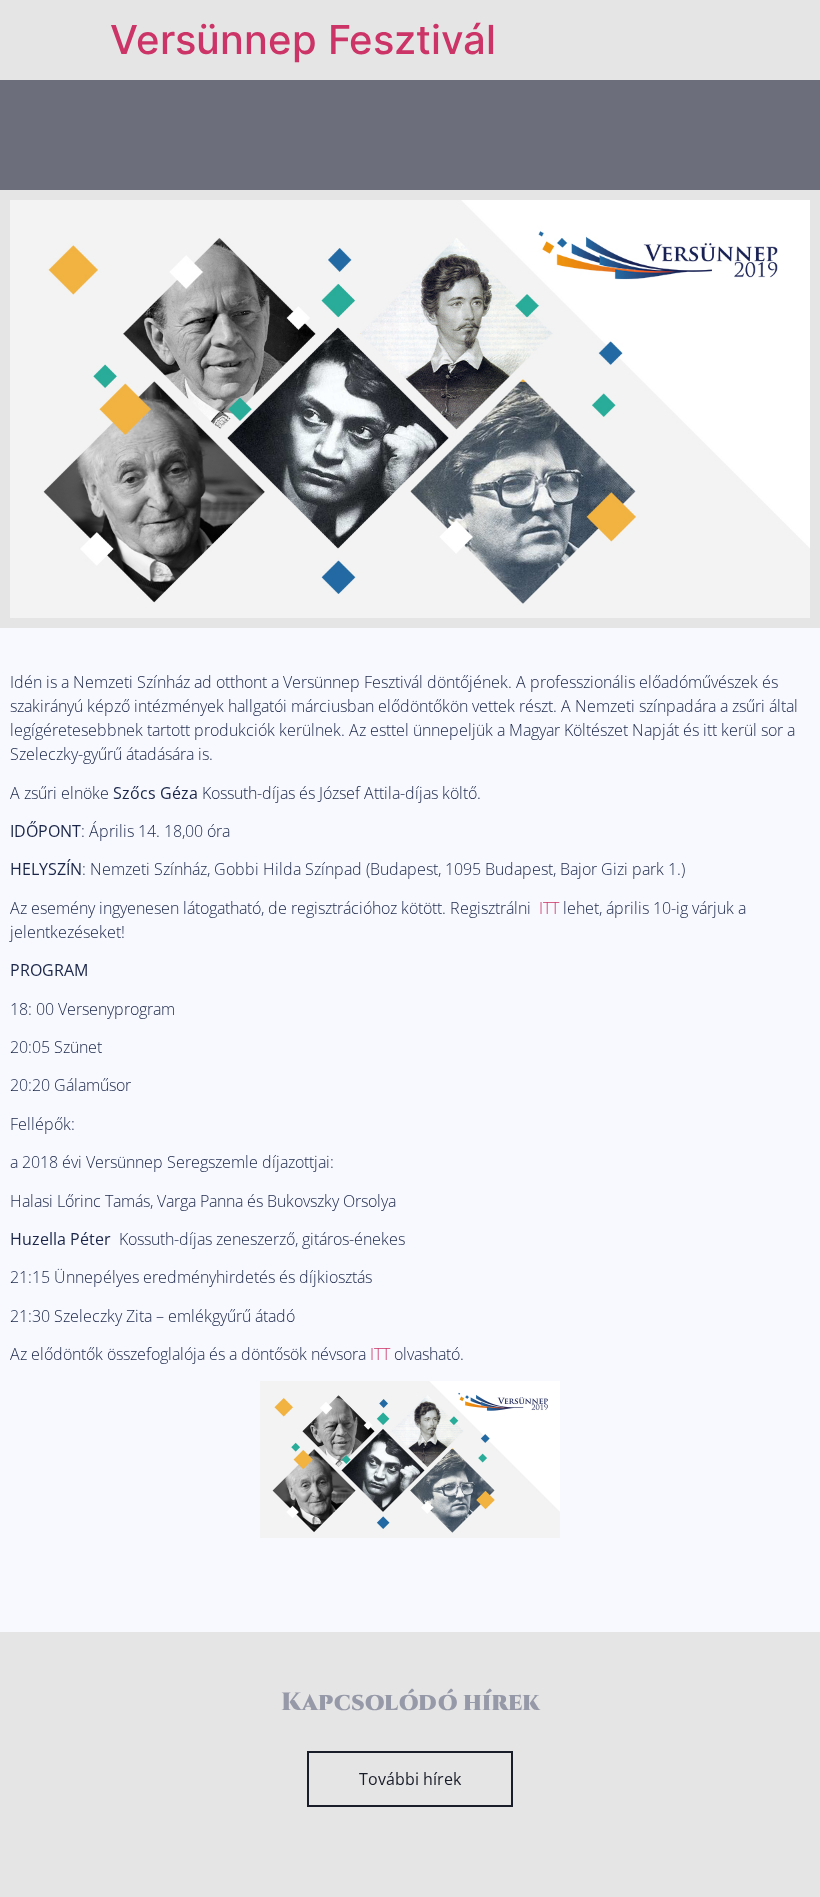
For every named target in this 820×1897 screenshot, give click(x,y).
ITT (549, 908)
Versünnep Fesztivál (303, 39)
